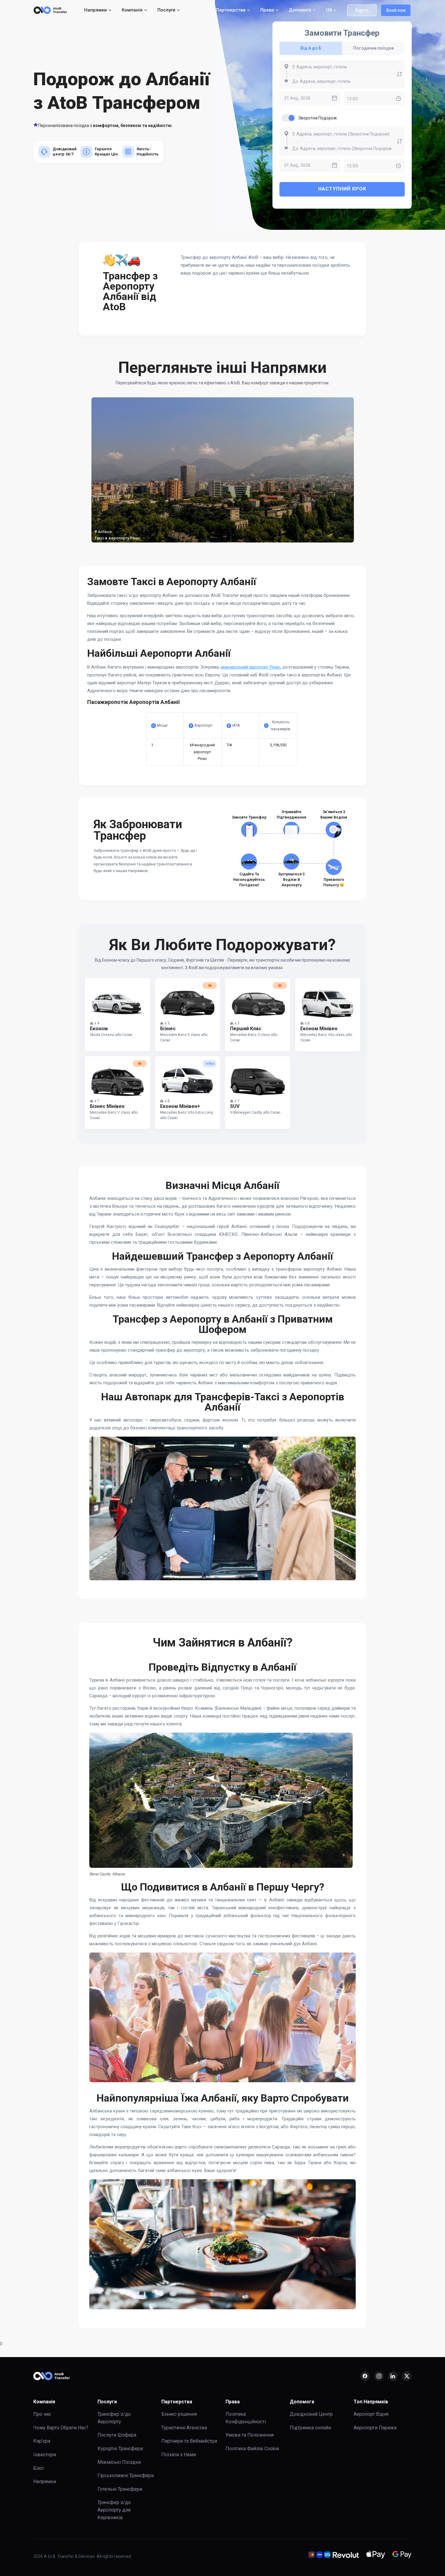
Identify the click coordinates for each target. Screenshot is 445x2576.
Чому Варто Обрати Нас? (61, 2428)
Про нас (42, 2414)
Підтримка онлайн (310, 2428)
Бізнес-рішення (179, 2414)
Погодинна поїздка (374, 48)
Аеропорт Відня (371, 2414)
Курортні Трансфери (120, 2449)
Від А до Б (311, 48)
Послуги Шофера (117, 2435)
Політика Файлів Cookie (252, 2449)
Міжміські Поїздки (119, 2462)
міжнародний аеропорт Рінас (251, 667)
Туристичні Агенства (184, 2428)
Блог (39, 2468)
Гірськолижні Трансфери (126, 2475)
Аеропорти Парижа (375, 2428)
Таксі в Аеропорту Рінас (117, 538)
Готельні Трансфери (120, 2489)
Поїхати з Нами (179, 2455)
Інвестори (45, 2455)
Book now (396, 10)
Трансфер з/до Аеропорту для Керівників (114, 2510)
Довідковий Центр (311, 2414)
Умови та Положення (250, 2435)
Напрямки (45, 2482)
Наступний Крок (342, 189)
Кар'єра (42, 2441)
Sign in (362, 10)
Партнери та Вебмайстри (189, 2441)
